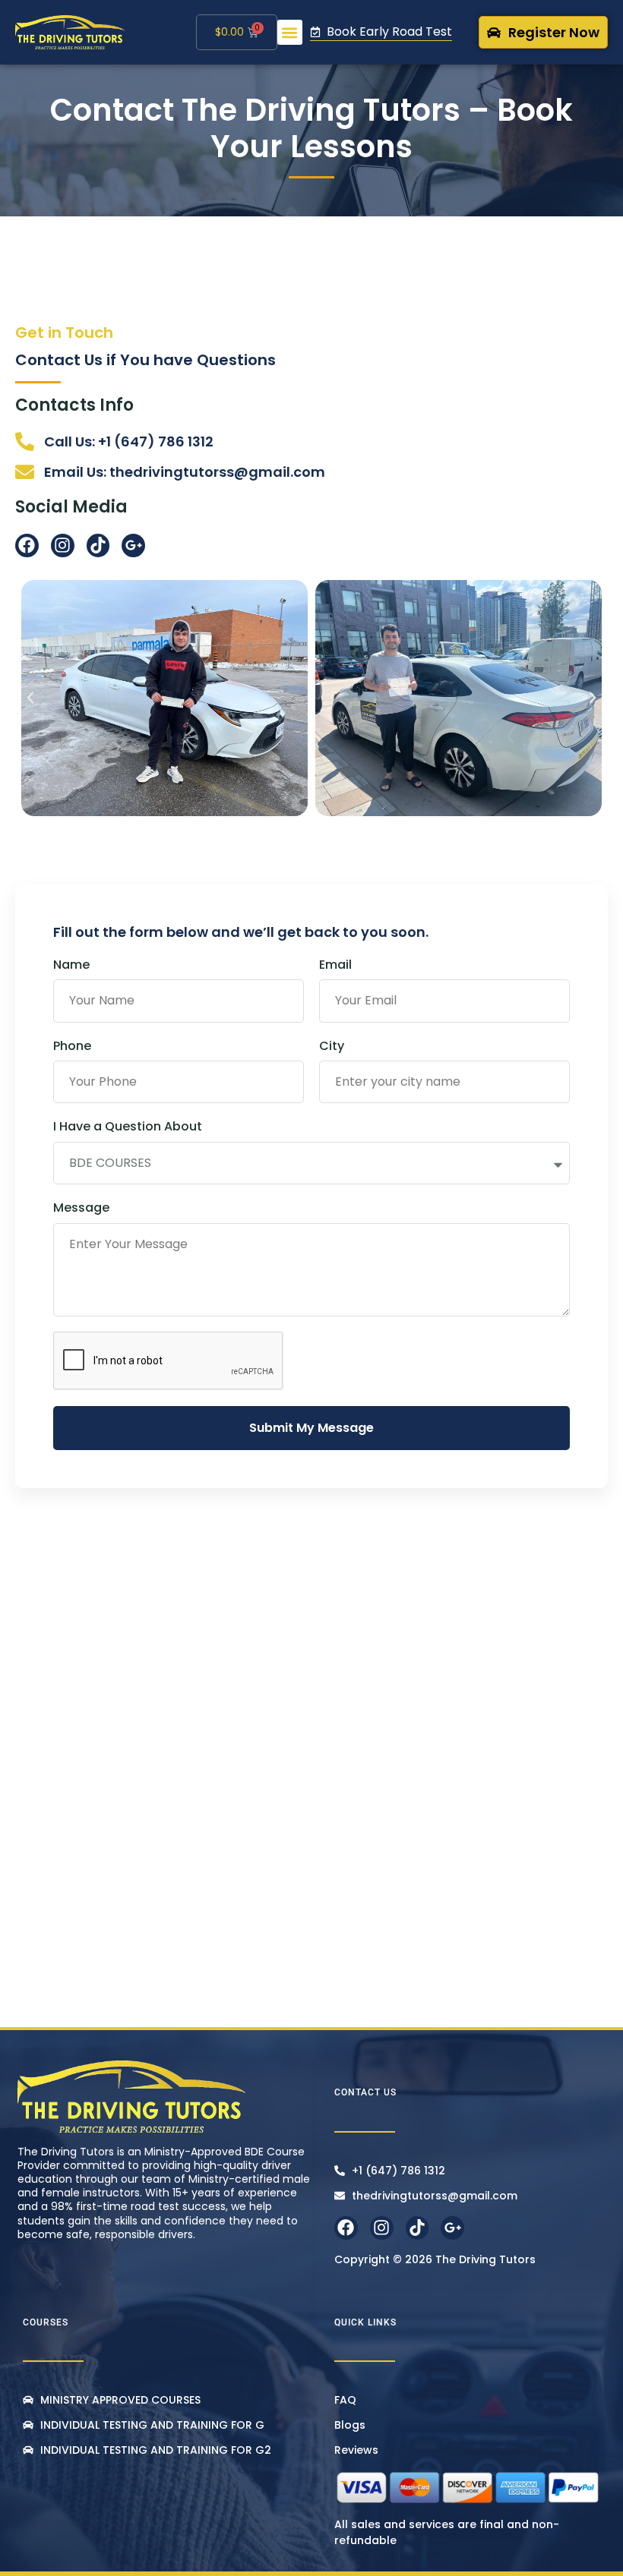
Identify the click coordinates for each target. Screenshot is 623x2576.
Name (71, 965)
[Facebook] (27, 545)
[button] (290, 32)
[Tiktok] (98, 545)
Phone (72, 1046)
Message (81, 1208)
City (332, 1046)
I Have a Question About (128, 1127)
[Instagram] (63, 545)
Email (335, 965)
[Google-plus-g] (133, 545)
